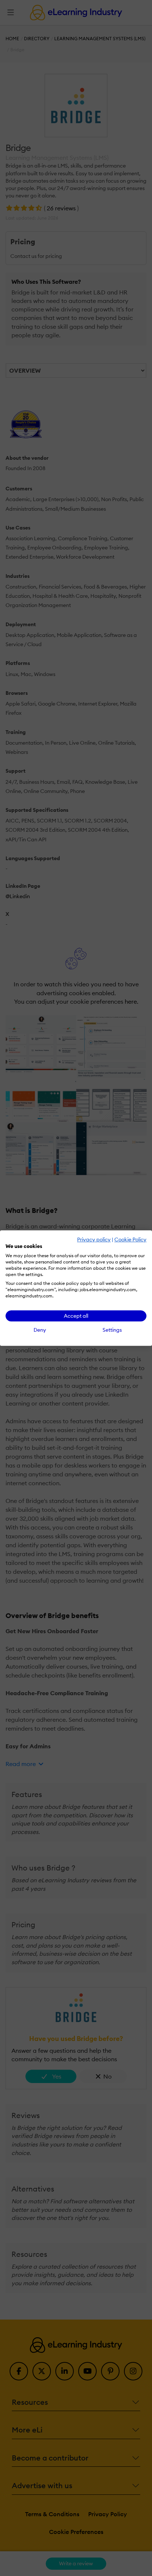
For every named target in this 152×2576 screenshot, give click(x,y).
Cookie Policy (130, 1239)
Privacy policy (94, 1239)
